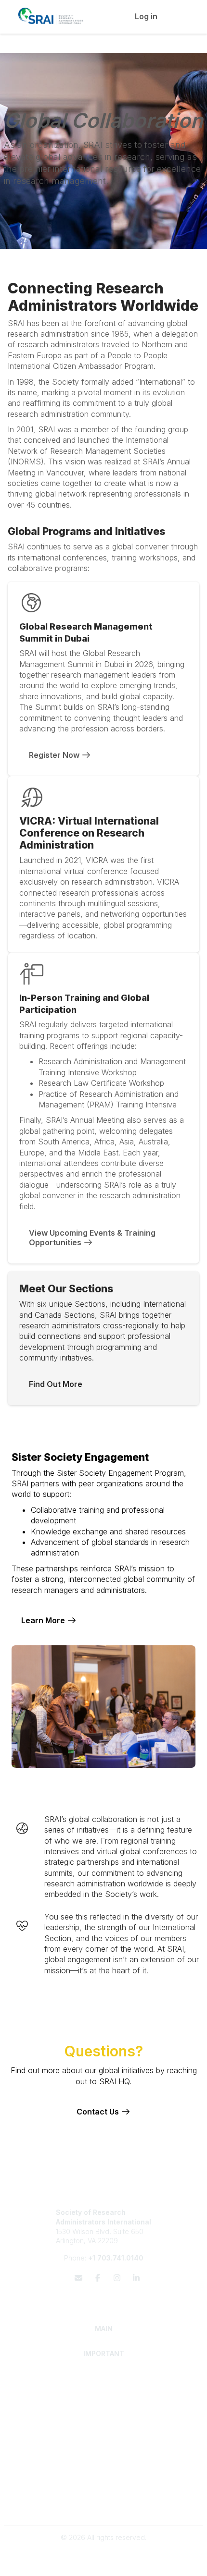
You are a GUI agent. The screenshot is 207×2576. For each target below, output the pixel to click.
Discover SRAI (104, 2388)
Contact (104, 2450)
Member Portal (104, 2486)
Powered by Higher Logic (103, 2564)
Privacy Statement (104, 2495)
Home (104, 2378)
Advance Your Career (104, 2414)
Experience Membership (104, 2397)
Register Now (55, 755)
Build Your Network (104, 2424)
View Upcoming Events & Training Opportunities (93, 1238)
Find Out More (56, 1384)
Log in (146, 16)
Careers (104, 2460)
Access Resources (104, 2433)
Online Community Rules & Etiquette (104, 2505)
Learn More (44, 1620)
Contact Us (99, 2112)
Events (103, 2469)
